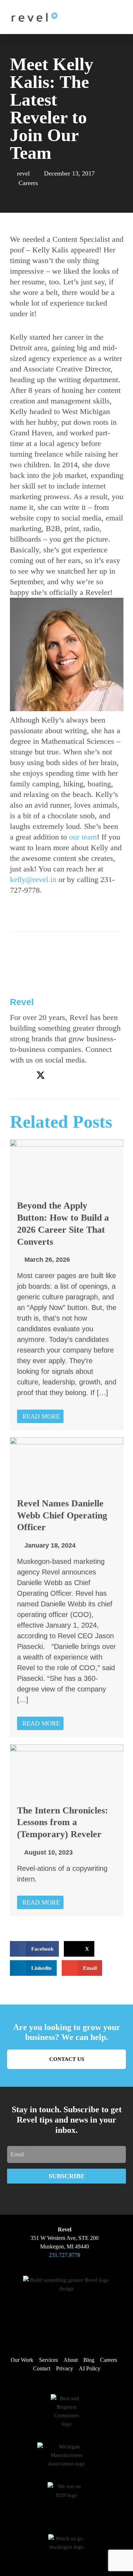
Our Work (22, 2360)
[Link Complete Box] (67, 1285)
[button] (107, 17)
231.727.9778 (65, 2255)
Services (48, 2360)
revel (22, 1002)
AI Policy (90, 2368)
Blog (89, 2360)
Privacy (65, 2368)
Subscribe (67, 2176)
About (71, 2360)
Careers (28, 183)
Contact (42, 2368)
